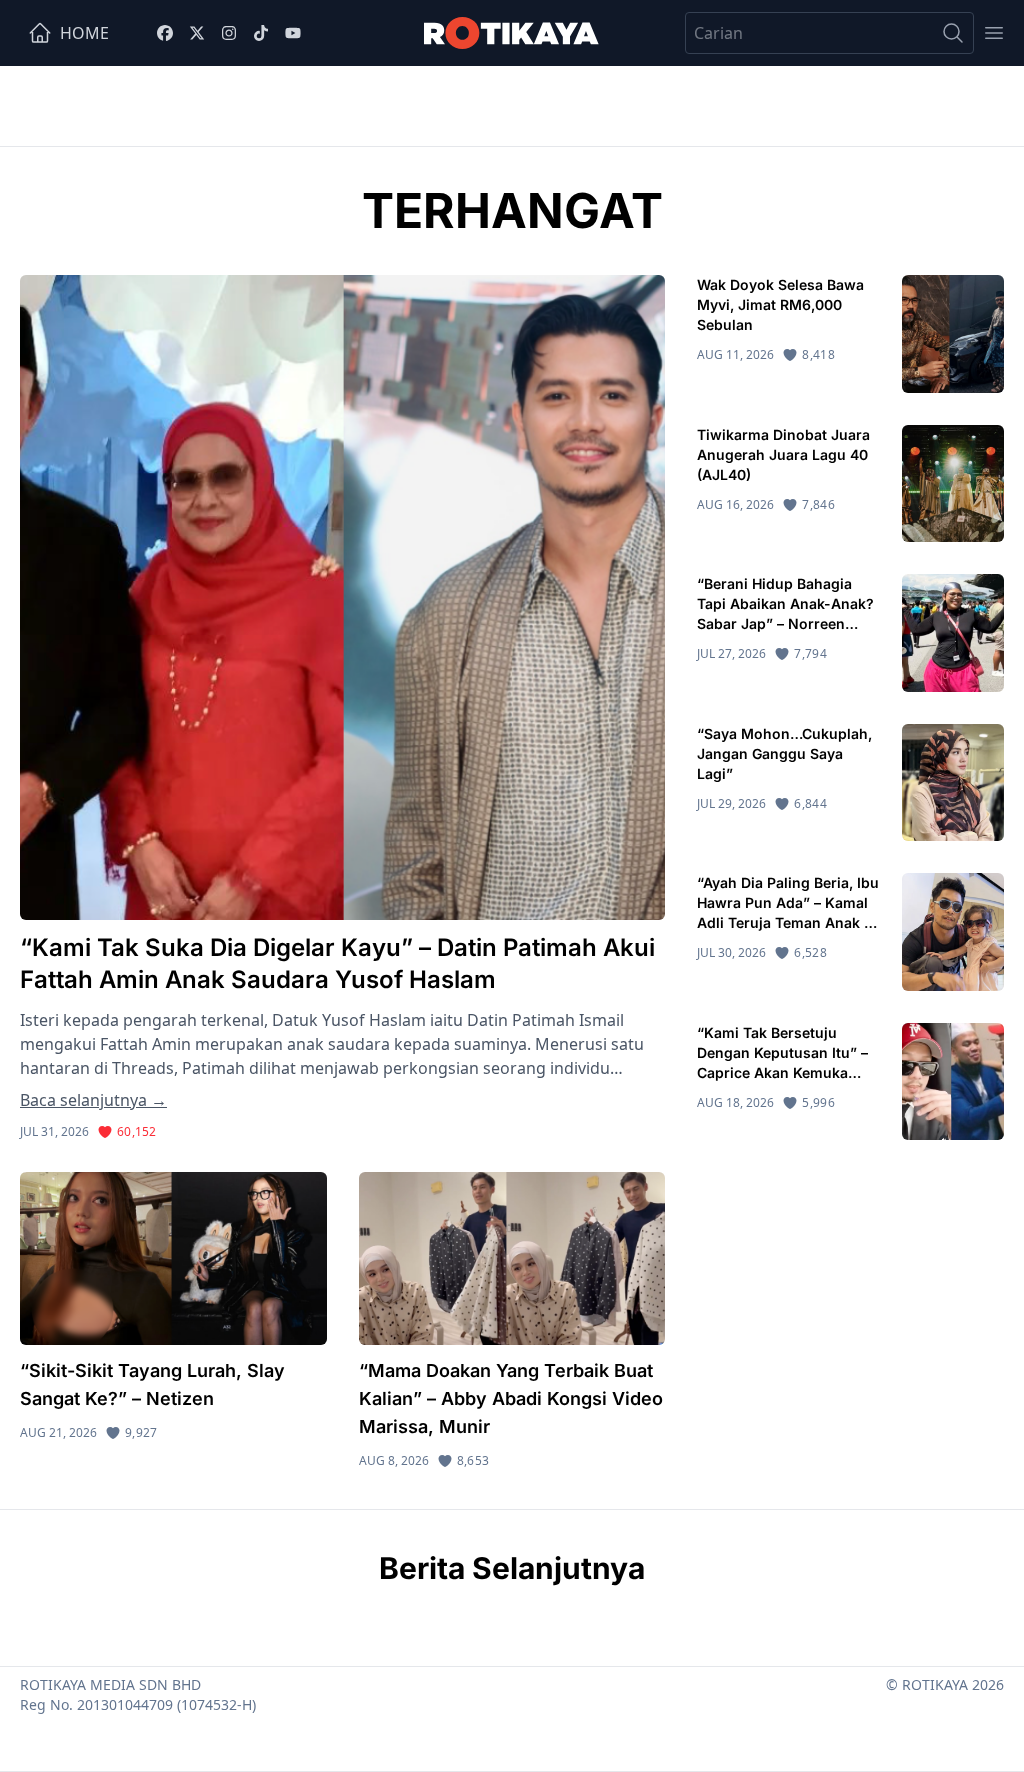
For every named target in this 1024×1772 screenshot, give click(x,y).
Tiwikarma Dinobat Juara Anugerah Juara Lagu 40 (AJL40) (783, 454)
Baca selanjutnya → (93, 1100)
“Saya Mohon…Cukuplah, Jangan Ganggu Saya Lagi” (784, 753)
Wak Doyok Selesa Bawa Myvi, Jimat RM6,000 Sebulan (780, 304)
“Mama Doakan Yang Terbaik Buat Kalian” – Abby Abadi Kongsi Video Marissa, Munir (511, 1398)
